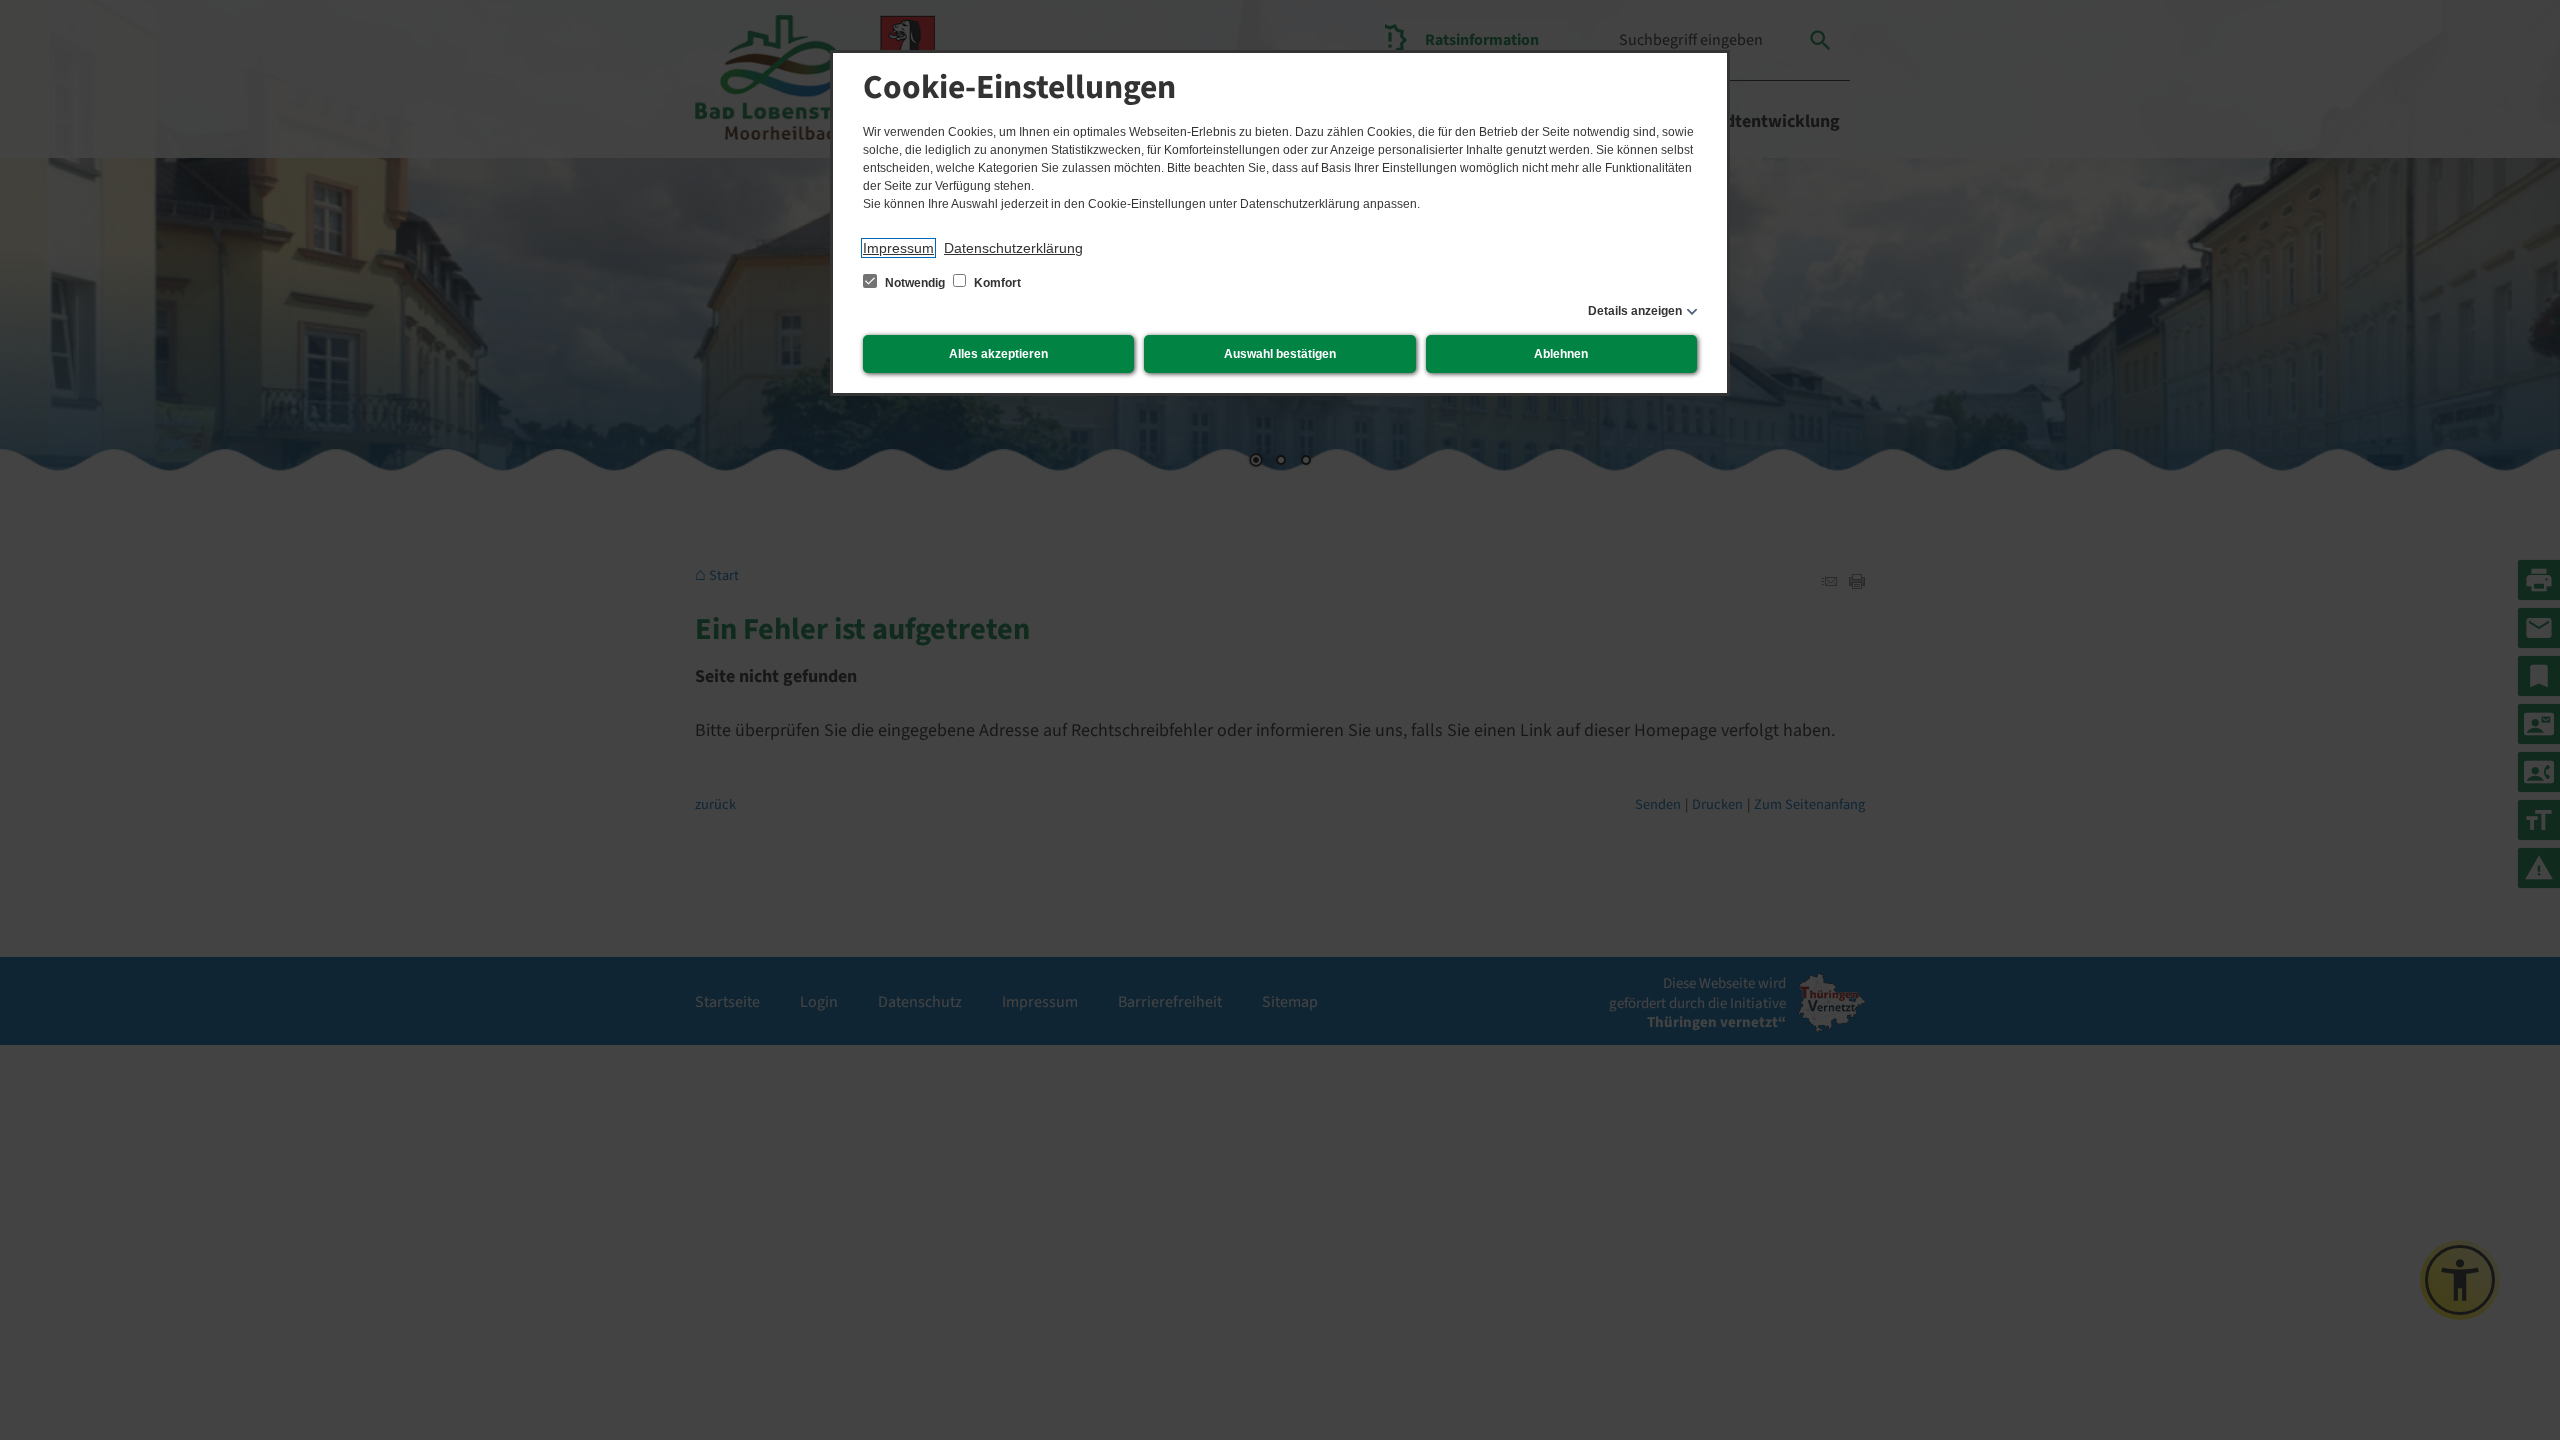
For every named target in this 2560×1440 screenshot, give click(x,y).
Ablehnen (1561, 354)
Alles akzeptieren (998, 354)
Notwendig (915, 283)
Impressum (898, 248)
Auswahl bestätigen (1280, 354)
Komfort (996, 283)
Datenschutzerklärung (1013, 248)
